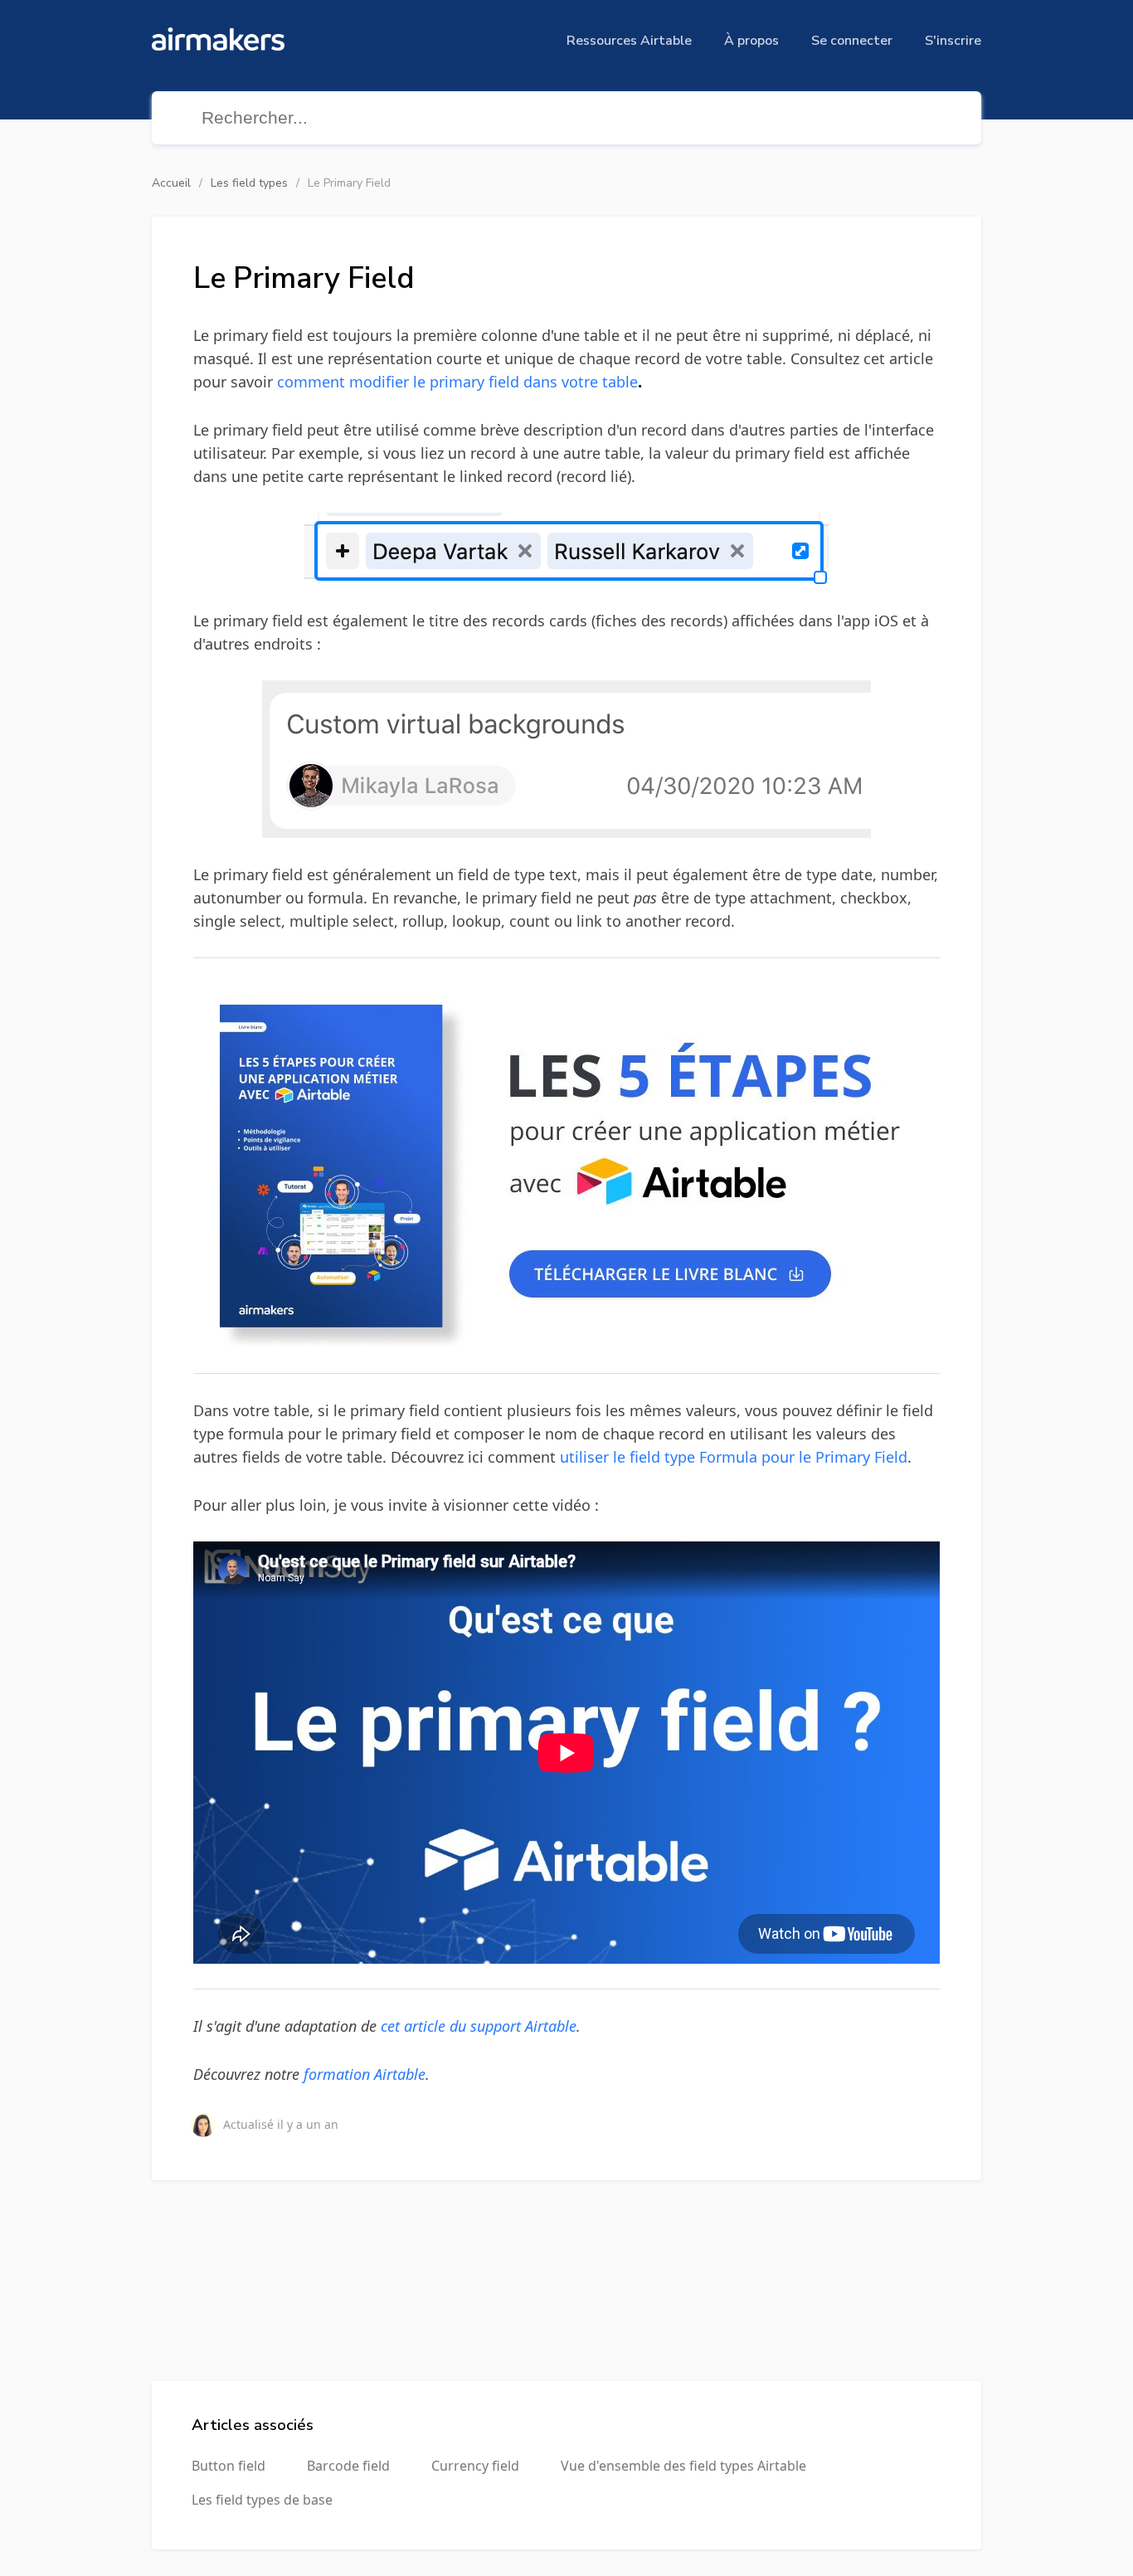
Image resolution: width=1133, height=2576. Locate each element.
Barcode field (348, 2466)
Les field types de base (262, 2500)
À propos (751, 41)
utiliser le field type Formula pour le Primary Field (734, 1457)
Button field (229, 2466)
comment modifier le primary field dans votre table (457, 382)
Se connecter (852, 41)
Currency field (475, 2466)
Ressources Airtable (629, 41)
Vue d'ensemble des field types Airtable (683, 2466)
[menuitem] (629, 41)
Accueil (171, 183)
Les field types (249, 183)
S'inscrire (953, 41)
